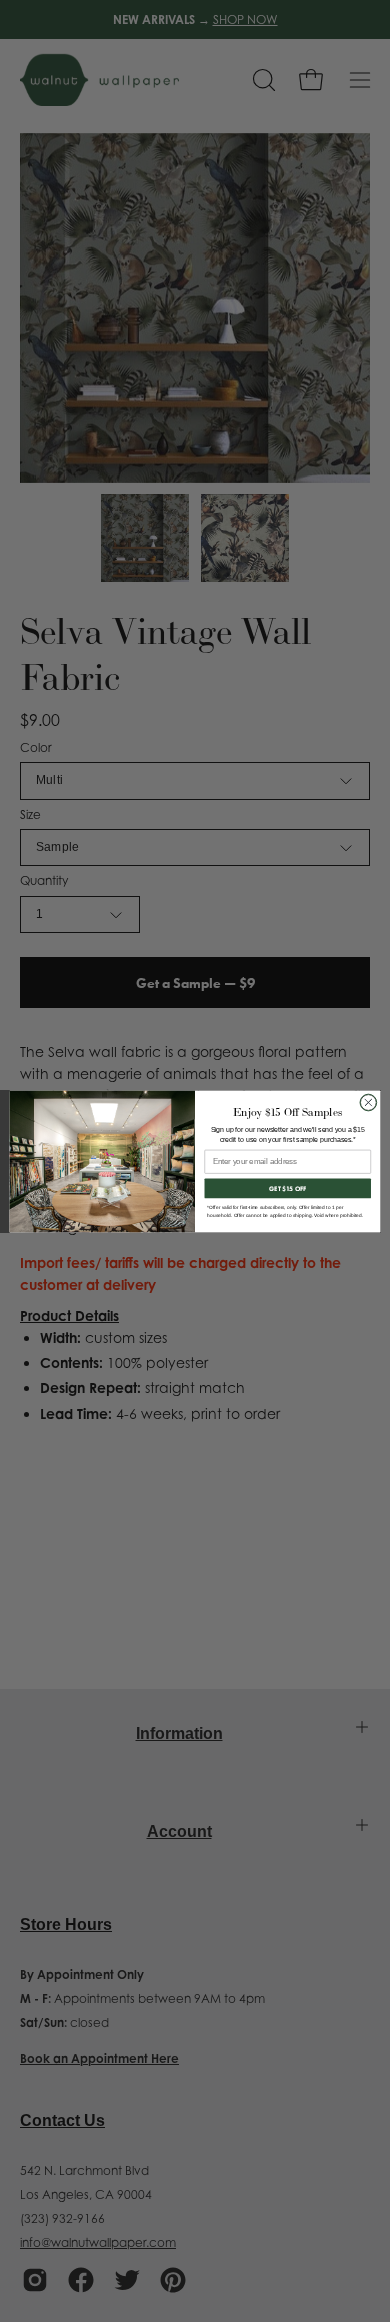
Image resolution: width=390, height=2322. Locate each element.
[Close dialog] (368, 1102)
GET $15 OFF (288, 1188)
